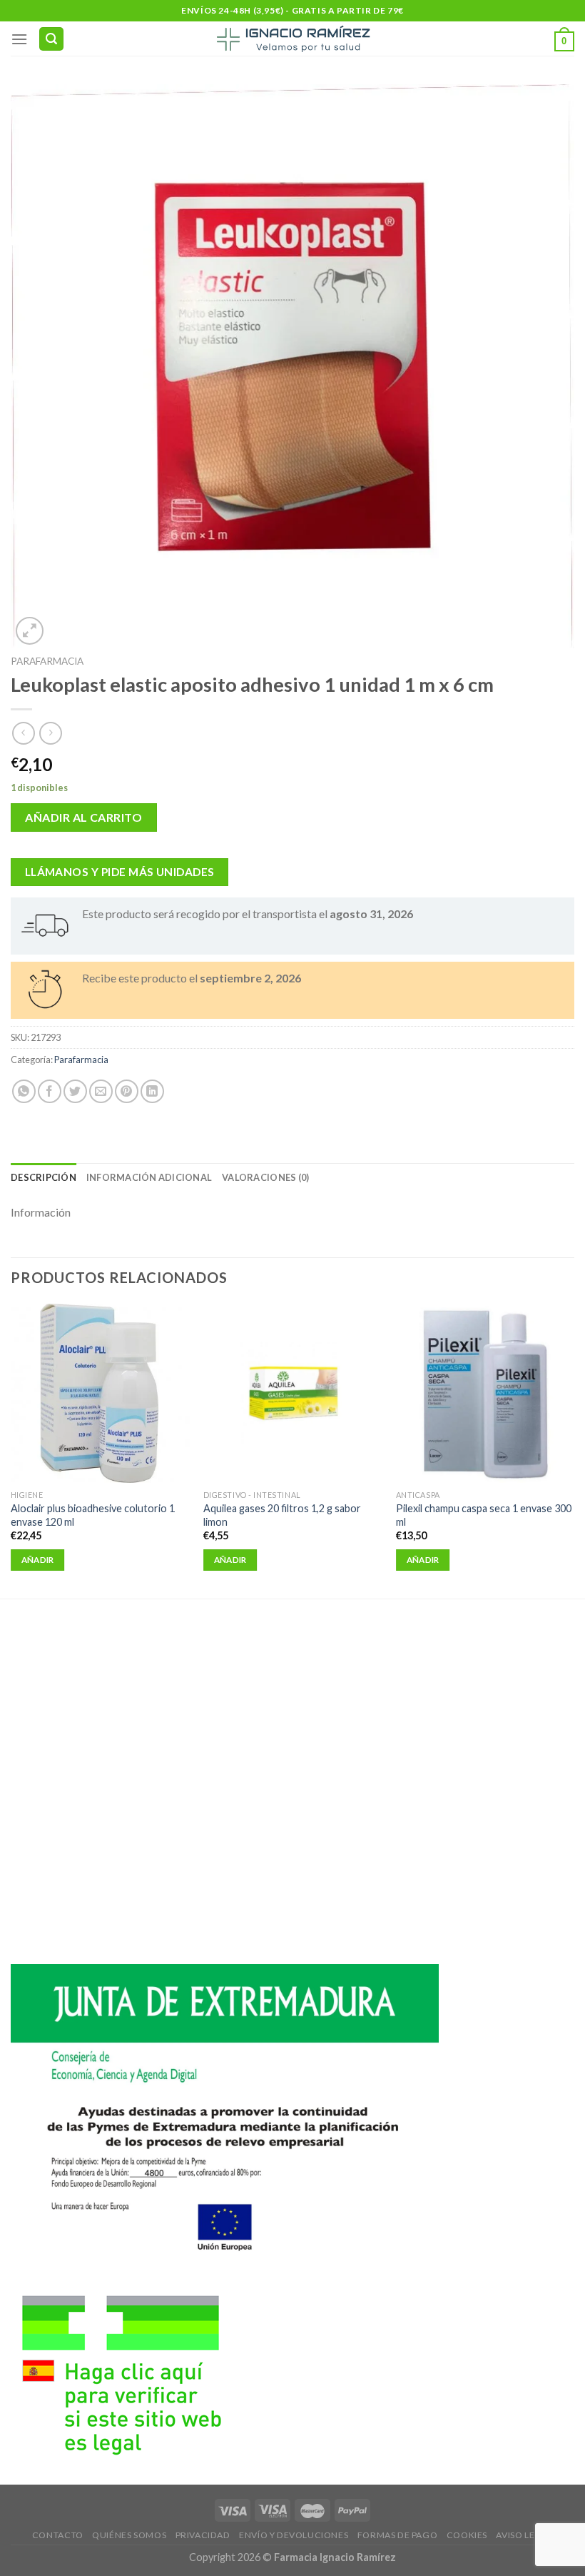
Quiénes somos (129, 2535)
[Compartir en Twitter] (75, 1091)
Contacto (58, 2535)
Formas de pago (398, 2535)
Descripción (44, 1177)
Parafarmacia (47, 661)
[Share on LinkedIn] (152, 1091)
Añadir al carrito (83, 817)
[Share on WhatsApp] (24, 1091)
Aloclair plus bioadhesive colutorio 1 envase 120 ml (93, 1515)
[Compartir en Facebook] (50, 1091)
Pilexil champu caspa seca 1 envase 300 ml (484, 1515)
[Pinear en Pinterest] (127, 1091)
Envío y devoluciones (294, 2535)
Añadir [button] (38, 1560)
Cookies (467, 2535)
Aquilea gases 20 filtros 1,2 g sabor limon (282, 1515)
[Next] (574, 1450)
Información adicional (149, 1177)
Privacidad (203, 2535)
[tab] (44, 1177)
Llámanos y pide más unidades (120, 872)
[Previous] (11, 1450)
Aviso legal (524, 2535)
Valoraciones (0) (265, 1177)
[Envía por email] (101, 1091)
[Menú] (19, 39)
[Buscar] (51, 39)
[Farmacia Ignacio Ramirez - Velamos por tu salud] (292, 39)
